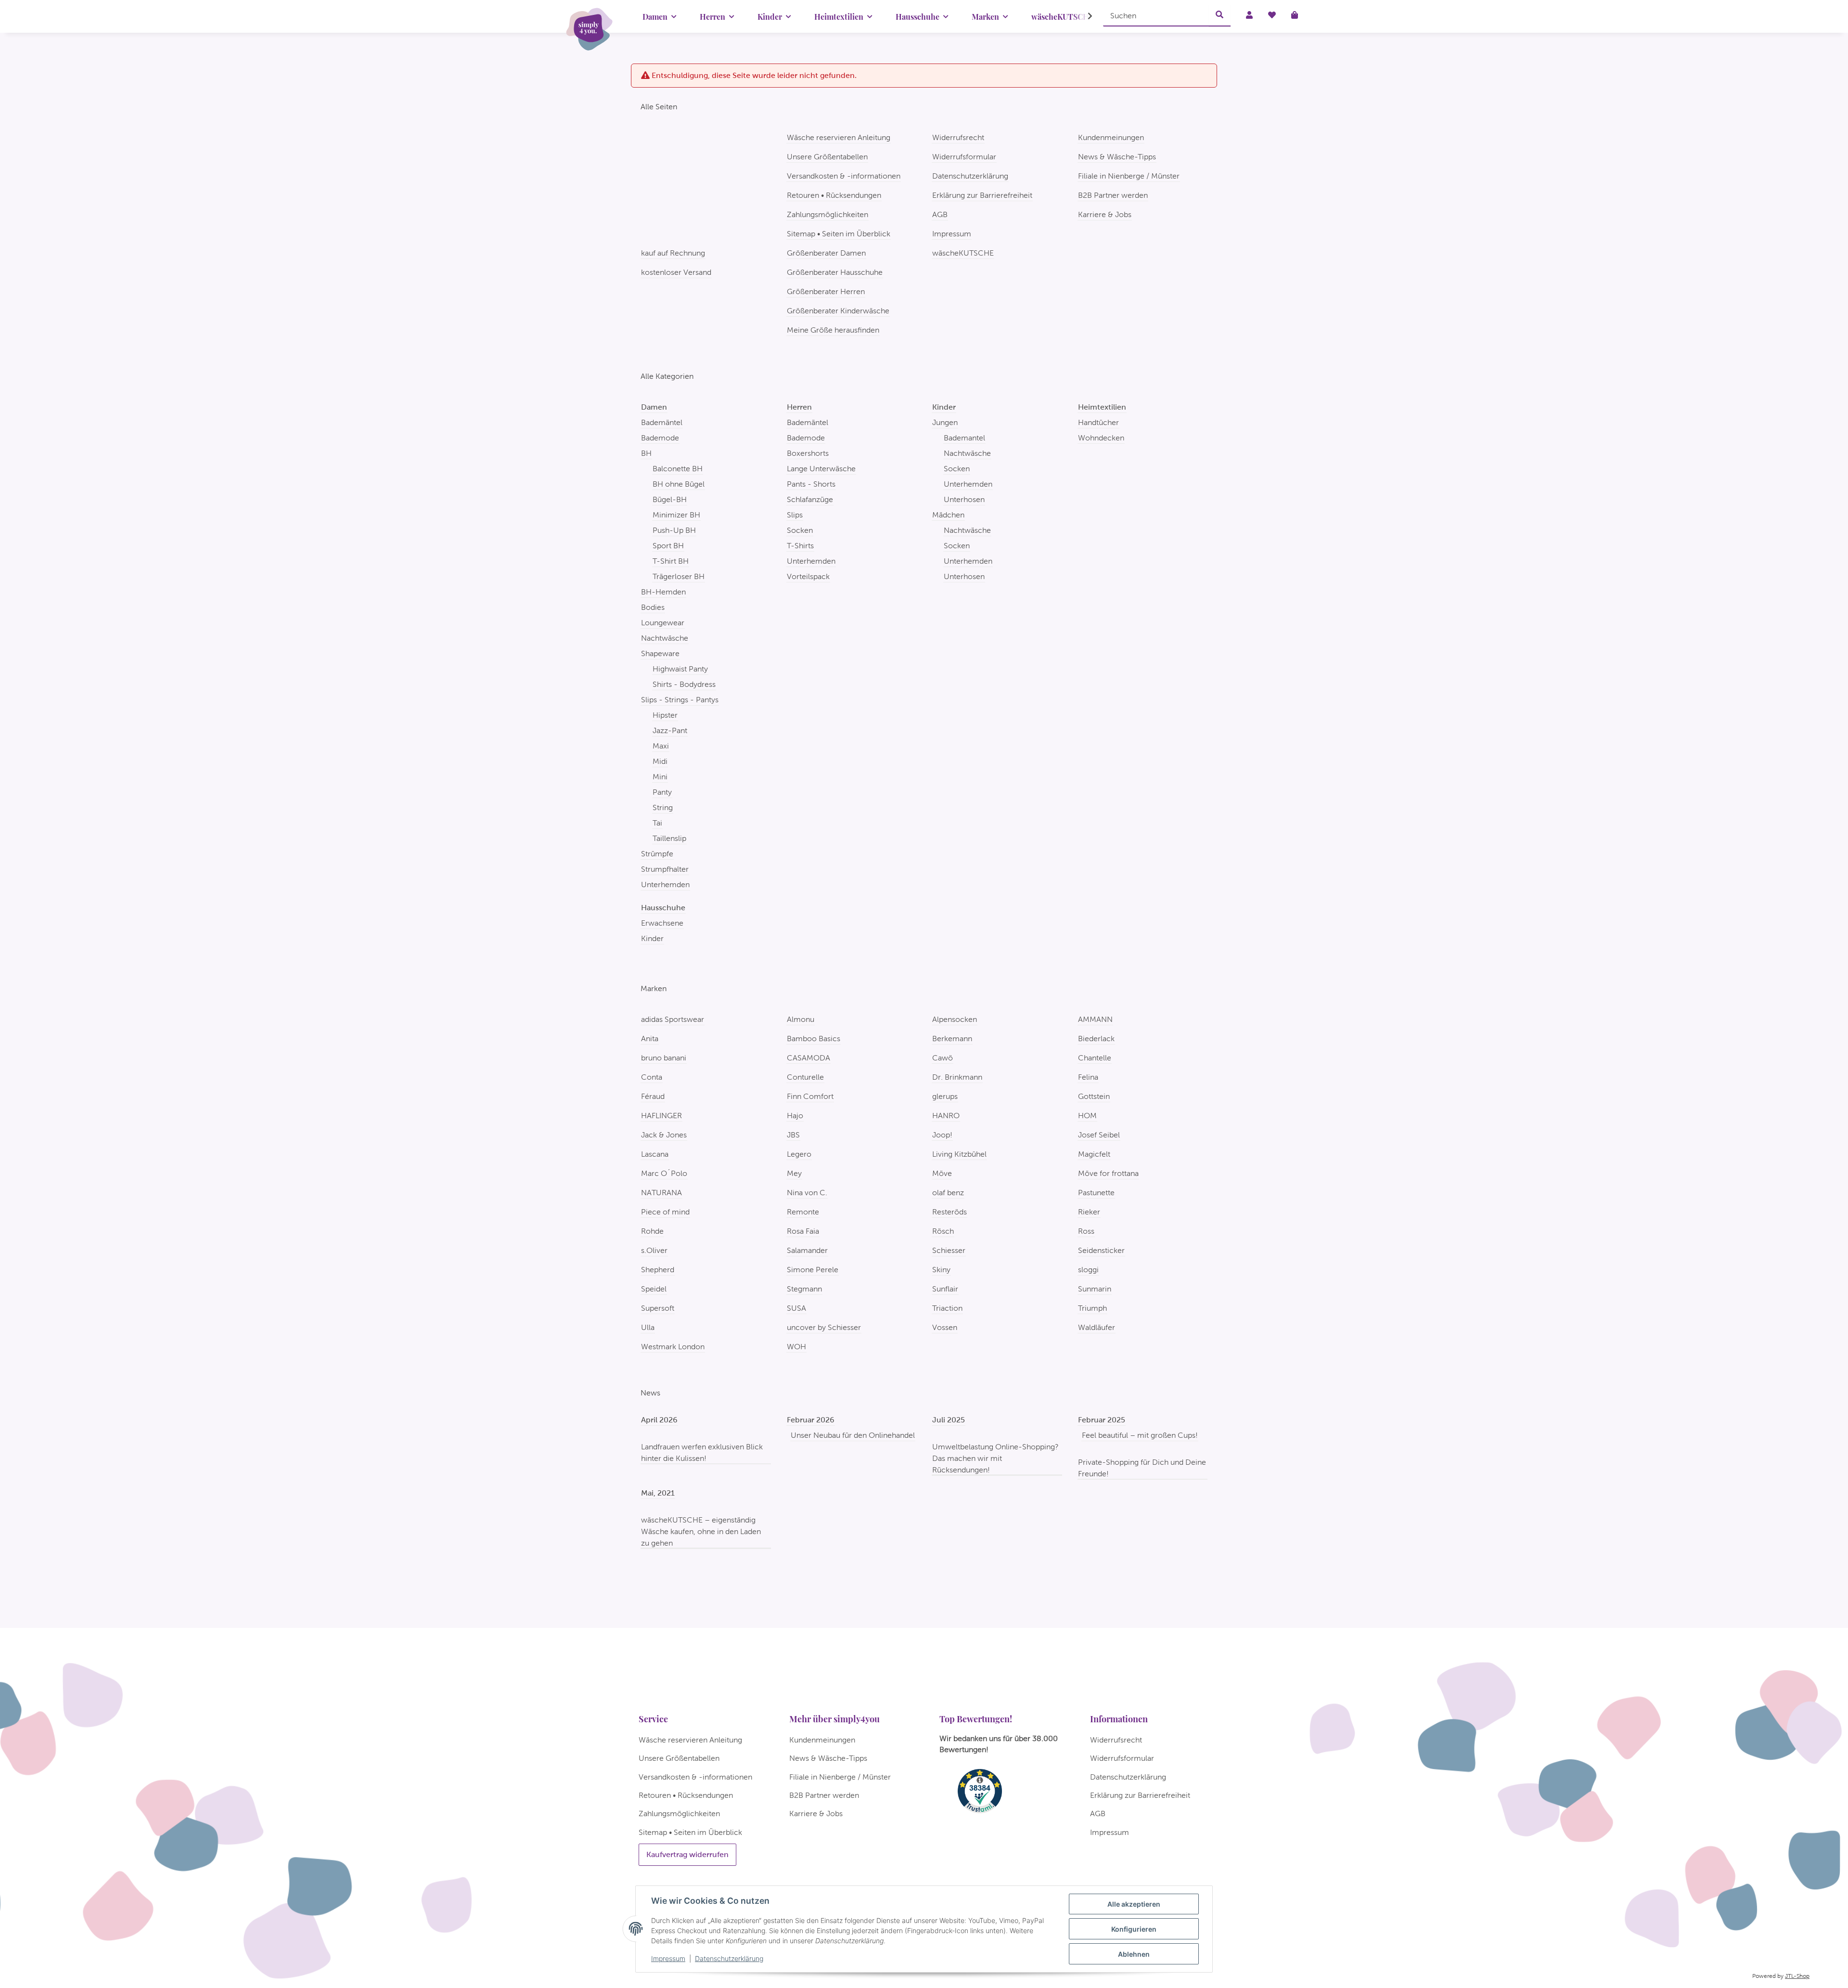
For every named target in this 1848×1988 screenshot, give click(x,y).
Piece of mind (665, 1212)
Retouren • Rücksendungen (834, 195)
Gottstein (1094, 1096)
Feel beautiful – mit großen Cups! (1140, 1435)
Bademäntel (662, 422)
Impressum (668, 1958)
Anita (650, 1039)
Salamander (807, 1250)
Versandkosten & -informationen (844, 176)
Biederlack (1096, 1039)
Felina (1088, 1077)
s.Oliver (654, 1250)
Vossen (945, 1327)
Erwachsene (662, 923)
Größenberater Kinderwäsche (838, 311)
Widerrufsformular (964, 157)
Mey (794, 1173)
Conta (652, 1077)
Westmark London (673, 1347)
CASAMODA (808, 1058)
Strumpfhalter (665, 869)
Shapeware (660, 653)
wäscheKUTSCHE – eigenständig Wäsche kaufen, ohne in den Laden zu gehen (701, 1531)
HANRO (946, 1116)
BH (646, 453)
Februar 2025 (1102, 1420)
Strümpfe (657, 854)
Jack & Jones (664, 1135)
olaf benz (948, 1193)
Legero (799, 1154)
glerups (945, 1096)
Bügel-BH (670, 499)
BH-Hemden (663, 592)
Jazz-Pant (670, 730)
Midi (660, 761)
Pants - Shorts (811, 484)
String (663, 807)
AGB (940, 214)
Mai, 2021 (658, 1493)
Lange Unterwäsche (821, 469)
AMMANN (1095, 1019)
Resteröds (950, 1212)
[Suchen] (1219, 15)
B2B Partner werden (1113, 195)
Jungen (945, 422)
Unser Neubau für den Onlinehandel (853, 1435)
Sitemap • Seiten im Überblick (839, 234)
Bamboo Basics (814, 1039)
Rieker (1089, 1212)
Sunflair (945, 1289)
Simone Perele (813, 1270)
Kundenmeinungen (1111, 137)
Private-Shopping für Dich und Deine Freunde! (1142, 1468)
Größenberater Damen (826, 253)
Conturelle (805, 1077)
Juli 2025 (949, 1420)
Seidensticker (1101, 1250)
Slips (795, 515)
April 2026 (659, 1420)
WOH (796, 1347)
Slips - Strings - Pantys (680, 700)
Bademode (660, 438)
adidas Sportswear (673, 1019)
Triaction (947, 1308)
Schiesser (949, 1250)
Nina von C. (807, 1193)
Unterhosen (964, 499)
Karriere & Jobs (1105, 214)
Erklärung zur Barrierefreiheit (982, 195)
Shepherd (658, 1270)
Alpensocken (955, 1019)
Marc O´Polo (664, 1173)
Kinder (652, 938)
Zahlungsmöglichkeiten (828, 214)
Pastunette (1096, 1193)
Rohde (652, 1231)
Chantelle (1095, 1058)
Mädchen (948, 515)
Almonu (801, 1019)
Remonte (803, 1212)
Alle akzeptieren (1134, 1904)
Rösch (943, 1231)
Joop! (942, 1135)
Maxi (661, 746)
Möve (942, 1173)
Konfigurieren (1134, 1929)
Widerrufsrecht (958, 137)
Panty (662, 792)
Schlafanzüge (810, 499)
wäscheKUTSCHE (963, 253)
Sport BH (668, 546)
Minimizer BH (676, 515)
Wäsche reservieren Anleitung (839, 137)
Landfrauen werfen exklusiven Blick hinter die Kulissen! (702, 1452)
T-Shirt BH (671, 561)
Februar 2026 (811, 1420)
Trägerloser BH (679, 576)
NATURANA (661, 1193)
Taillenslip (669, 838)
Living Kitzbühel (959, 1154)
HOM (1087, 1116)
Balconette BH (678, 469)
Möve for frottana (1108, 1173)
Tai (657, 823)
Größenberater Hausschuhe (835, 272)
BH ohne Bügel (679, 484)
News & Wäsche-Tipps (1117, 157)
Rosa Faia (803, 1231)
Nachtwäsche (665, 638)
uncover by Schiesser (824, 1327)
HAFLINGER (661, 1116)
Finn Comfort (810, 1096)
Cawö (943, 1058)
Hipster (665, 715)
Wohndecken (1101, 438)
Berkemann (952, 1039)
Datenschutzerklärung (729, 1958)
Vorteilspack (808, 576)
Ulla (648, 1327)
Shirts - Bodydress (684, 684)
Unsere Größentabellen (827, 157)
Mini (660, 777)
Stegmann (804, 1289)
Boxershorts (808, 453)
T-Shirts (800, 546)
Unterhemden (665, 884)
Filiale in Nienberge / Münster (1129, 176)
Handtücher (1098, 422)
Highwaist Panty (680, 669)
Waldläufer (1097, 1327)
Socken (800, 530)
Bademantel (964, 438)
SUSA (796, 1308)
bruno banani (664, 1058)
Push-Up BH (674, 530)
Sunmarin (1095, 1289)
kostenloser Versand (676, 272)
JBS (793, 1135)
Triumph (1092, 1308)
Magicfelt (1094, 1154)
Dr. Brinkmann (957, 1077)
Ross (1086, 1231)
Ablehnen (1134, 1954)
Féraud (653, 1096)
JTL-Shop (1797, 1976)
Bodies (653, 607)
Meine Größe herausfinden (833, 330)
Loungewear (663, 623)
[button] (1084, 16)
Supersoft (658, 1308)
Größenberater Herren (826, 291)
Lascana (655, 1154)
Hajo (795, 1116)
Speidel (654, 1289)
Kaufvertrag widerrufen (687, 1854)
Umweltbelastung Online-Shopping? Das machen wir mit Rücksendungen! (995, 1458)
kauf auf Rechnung (673, 253)
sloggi (1088, 1270)
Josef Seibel (1099, 1135)
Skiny (941, 1270)
